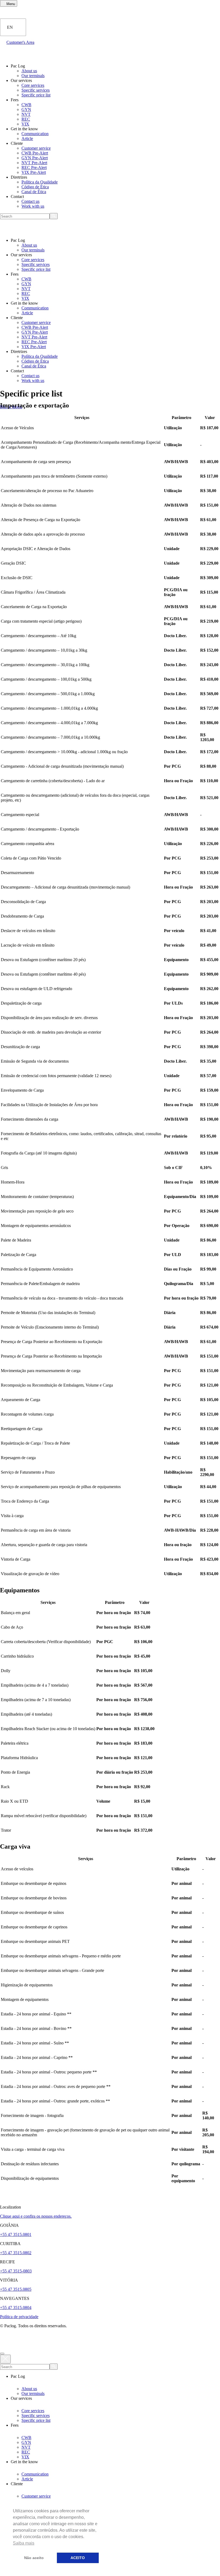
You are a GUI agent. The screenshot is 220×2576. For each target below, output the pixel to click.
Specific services (36, 90)
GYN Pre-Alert (35, 158)
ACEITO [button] (78, 2558)
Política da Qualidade (40, 182)
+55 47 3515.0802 (16, 2253)
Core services (33, 85)
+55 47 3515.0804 (16, 2308)
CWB (26, 105)
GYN (26, 109)
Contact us (30, 201)
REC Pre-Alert (34, 167)
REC (26, 119)
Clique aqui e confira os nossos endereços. (36, 2216)
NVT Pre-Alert (34, 163)
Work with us (33, 206)
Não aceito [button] (34, 2558)
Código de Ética (35, 187)
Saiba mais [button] (24, 2543)
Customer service (36, 148)
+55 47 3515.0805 (16, 2289)
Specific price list (36, 95)
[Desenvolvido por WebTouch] (110, 2338)
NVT (26, 114)
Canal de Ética (34, 192)
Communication (35, 134)
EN (10, 27)
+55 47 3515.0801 (16, 2234)
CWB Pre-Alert (35, 153)
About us (29, 71)
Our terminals (33, 76)
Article (27, 138)
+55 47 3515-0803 (16, 2271)
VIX (25, 124)
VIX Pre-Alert (34, 172)
